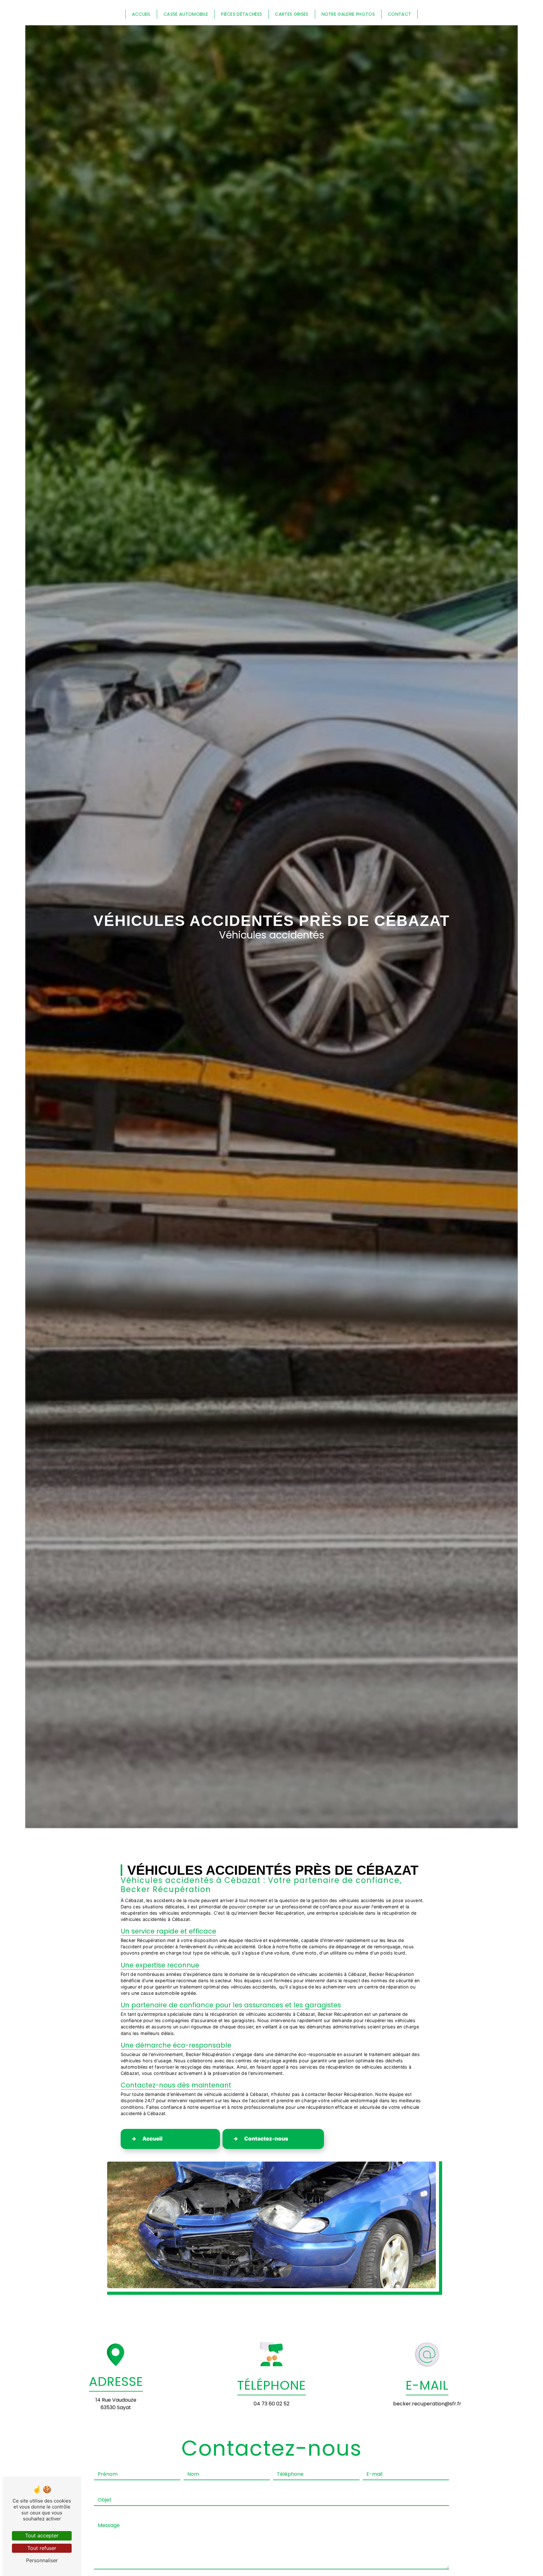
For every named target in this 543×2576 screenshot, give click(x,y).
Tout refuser (42, 2548)
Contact (399, 14)
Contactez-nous (266, 2139)
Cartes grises (292, 14)
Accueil (141, 14)
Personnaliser (42, 2560)
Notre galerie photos (348, 14)
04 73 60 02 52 (271, 2404)
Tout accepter (42, 2535)
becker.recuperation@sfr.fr (427, 2404)
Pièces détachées (241, 14)
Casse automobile (186, 14)
